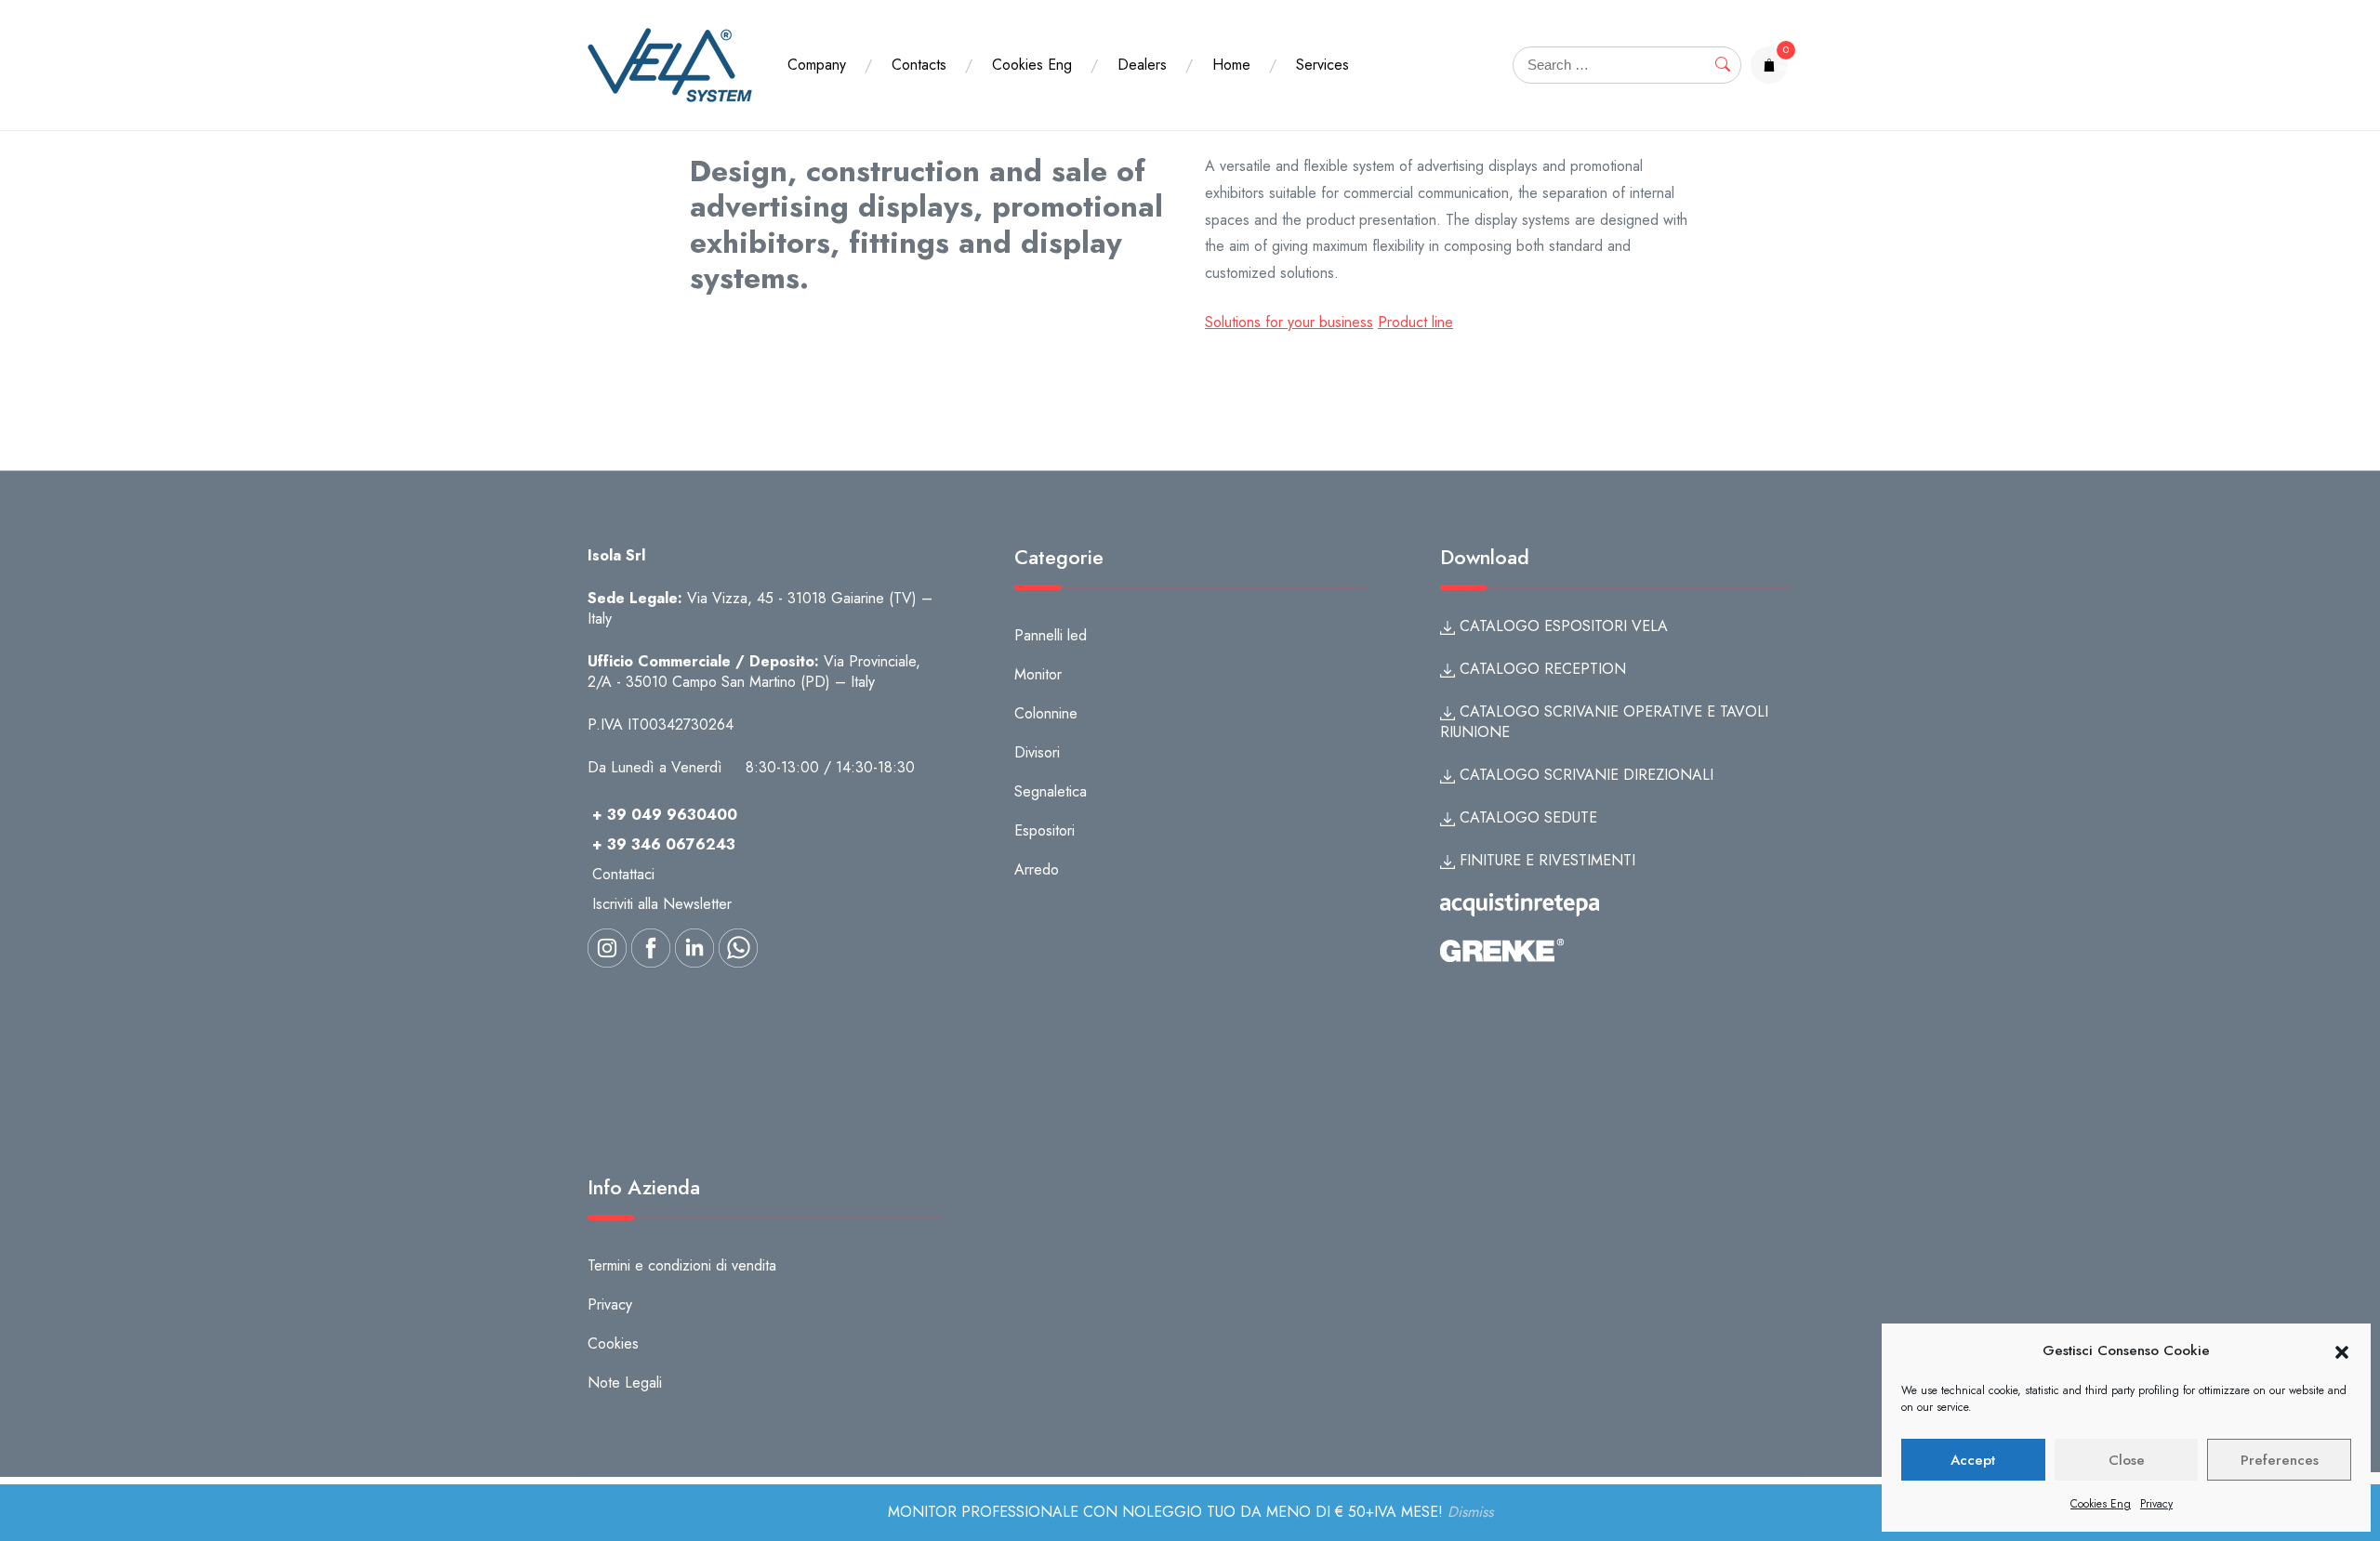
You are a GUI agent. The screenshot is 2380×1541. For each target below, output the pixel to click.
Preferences (2280, 1460)
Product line (1415, 322)
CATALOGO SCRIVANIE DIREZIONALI (1584, 775)
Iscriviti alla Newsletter (662, 904)
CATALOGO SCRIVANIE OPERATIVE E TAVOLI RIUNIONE (1604, 722)
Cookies (613, 1343)
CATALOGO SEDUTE (1526, 817)
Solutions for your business (1289, 322)
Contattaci (623, 874)
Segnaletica (1051, 791)
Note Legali (625, 1383)
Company (817, 65)
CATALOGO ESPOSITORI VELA (1561, 626)
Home (1231, 65)
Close (2127, 1460)
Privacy (2156, 1504)
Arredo (1037, 869)
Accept (1973, 1460)
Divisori (1037, 752)
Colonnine (1046, 713)
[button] (2342, 1351)
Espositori (1045, 830)
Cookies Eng (2101, 1504)
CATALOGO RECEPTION (1540, 669)
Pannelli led (1051, 635)
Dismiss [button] (1470, 1512)
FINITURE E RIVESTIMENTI (1545, 860)
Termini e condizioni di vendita (682, 1265)
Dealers (1142, 65)
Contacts (919, 65)
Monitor (1038, 674)
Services (1322, 65)
